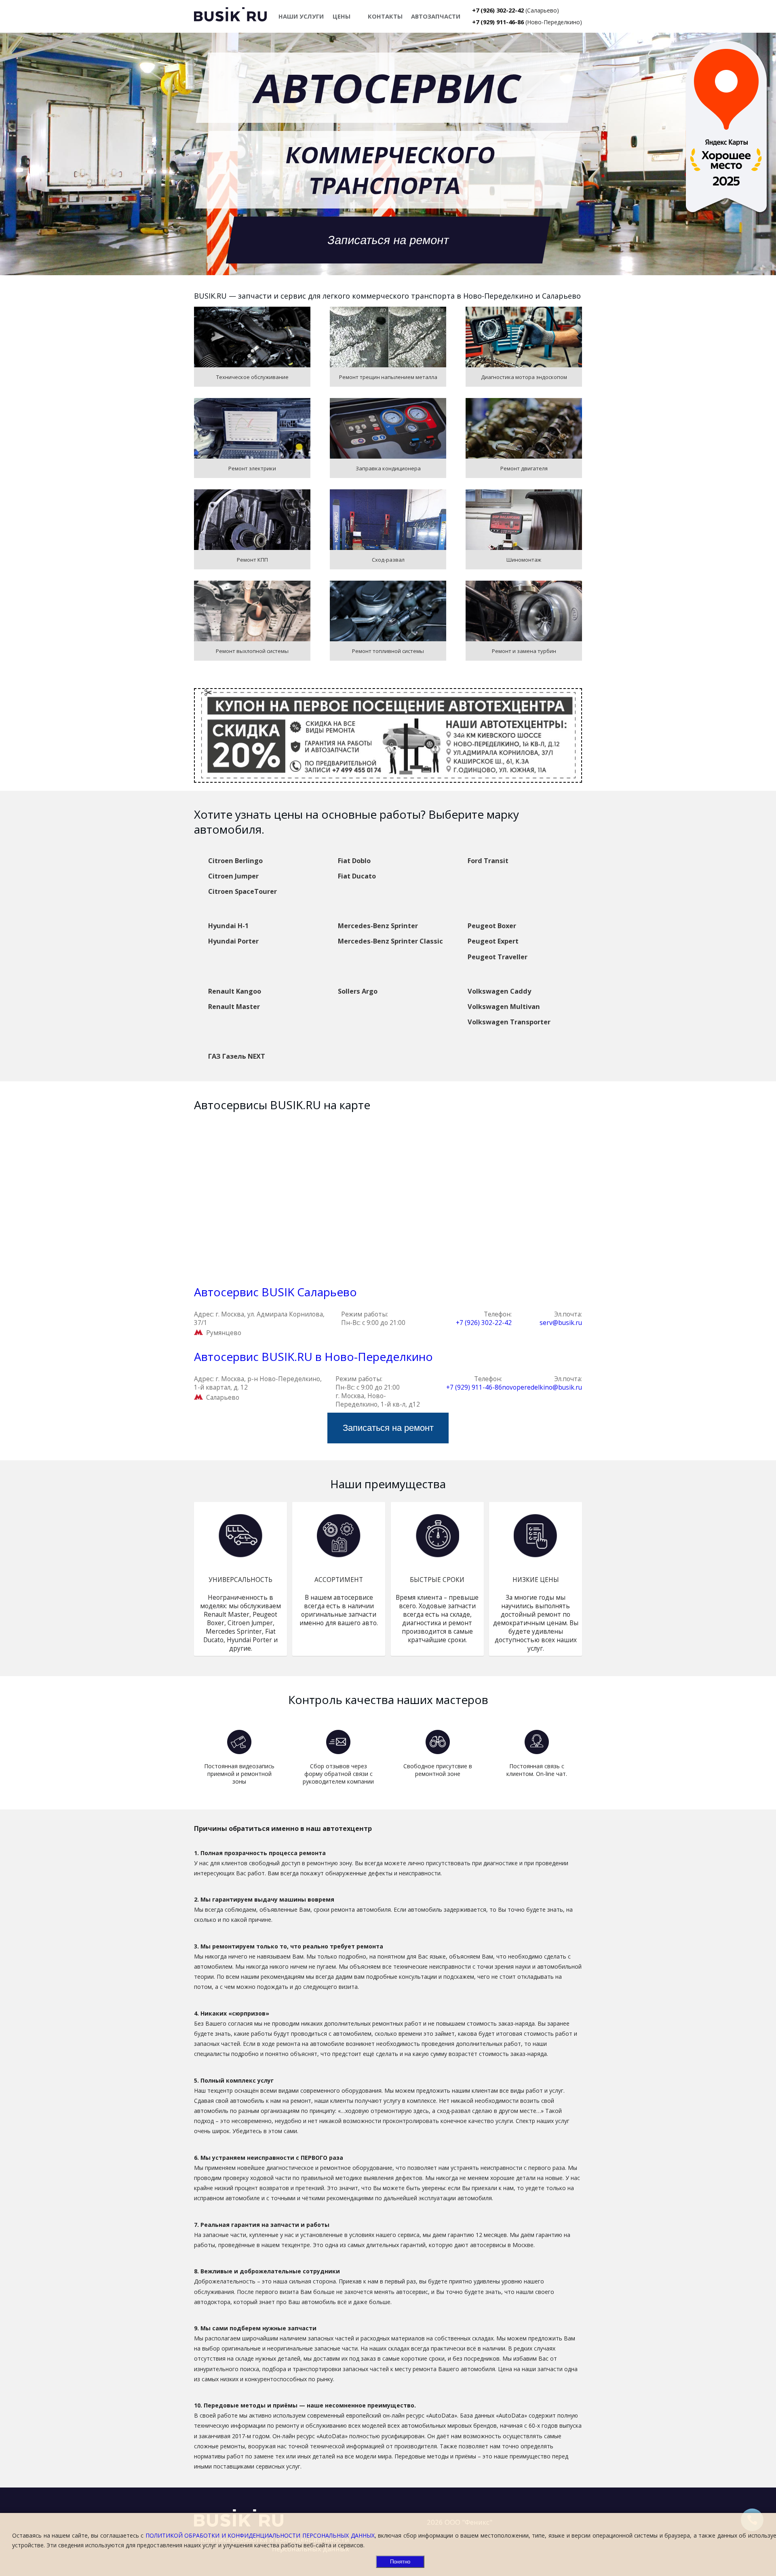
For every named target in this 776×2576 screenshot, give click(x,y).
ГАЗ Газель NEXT (237, 1056)
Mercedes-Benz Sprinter (378, 926)
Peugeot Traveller (498, 957)
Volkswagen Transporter (509, 1022)
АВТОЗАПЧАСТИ (436, 16)
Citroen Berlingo (235, 861)
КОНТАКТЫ (385, 16)
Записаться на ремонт (388, 240)
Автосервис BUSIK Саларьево (275, 1292)
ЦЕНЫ (342, 16)
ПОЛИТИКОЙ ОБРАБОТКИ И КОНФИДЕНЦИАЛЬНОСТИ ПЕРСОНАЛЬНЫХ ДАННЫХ (260, 2535)
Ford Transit (488, 861)
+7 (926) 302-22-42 (498, 10)
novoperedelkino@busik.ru (542, 1387)
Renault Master (234, 1007)
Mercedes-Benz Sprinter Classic (390, 941)
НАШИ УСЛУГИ (301, 16)
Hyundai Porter (233, 941)
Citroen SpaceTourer (242, 891)
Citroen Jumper (233, 876)
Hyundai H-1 (228, 926)
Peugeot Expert (493, 941)
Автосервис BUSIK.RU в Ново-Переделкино (313, 1356)
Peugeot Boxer (492, 926)
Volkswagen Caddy (499, 991)
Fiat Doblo (354, 861)
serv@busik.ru (561, 1323)
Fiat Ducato (357, 876)
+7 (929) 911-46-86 (498, 22)
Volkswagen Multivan (504, 1007)
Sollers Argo (358, 991)
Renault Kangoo (235, 991)
